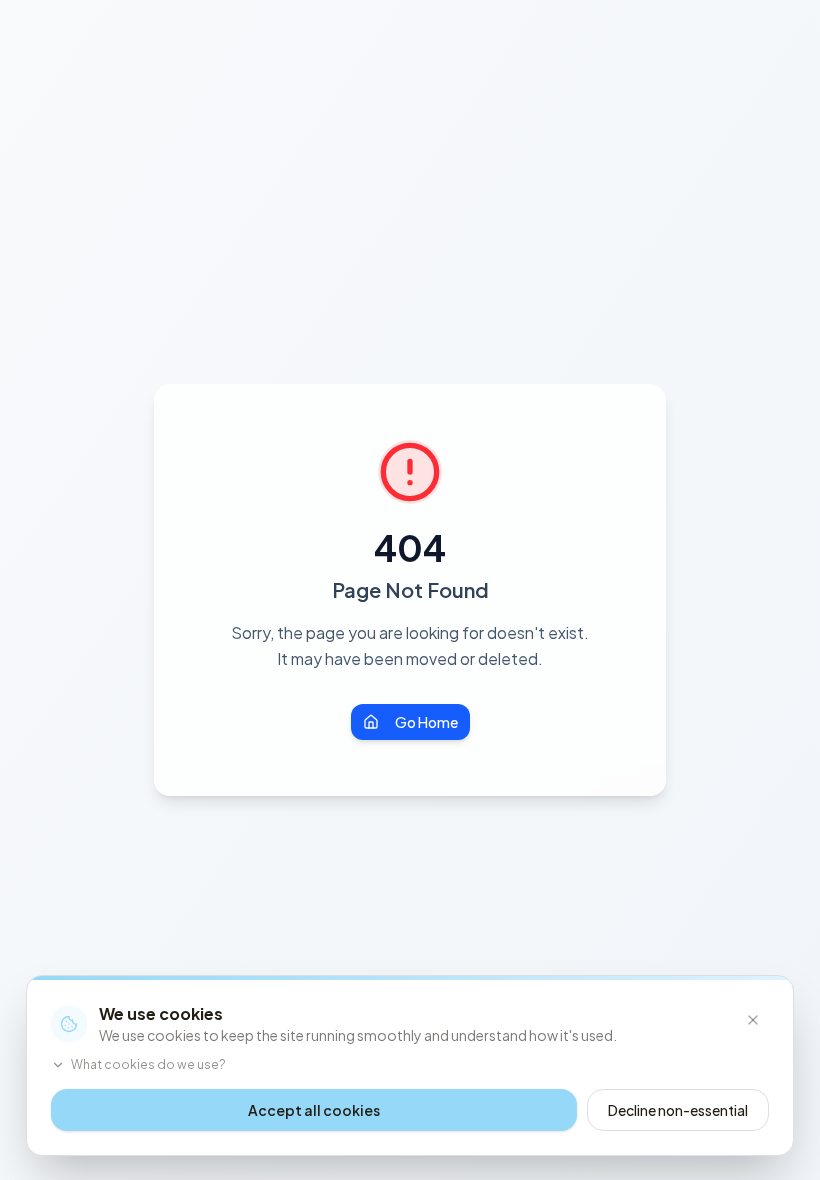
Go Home (426, 722)
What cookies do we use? (148, 1064)
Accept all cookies (314, 1110)
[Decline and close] (753, 1020)
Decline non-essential (678, 1110)
